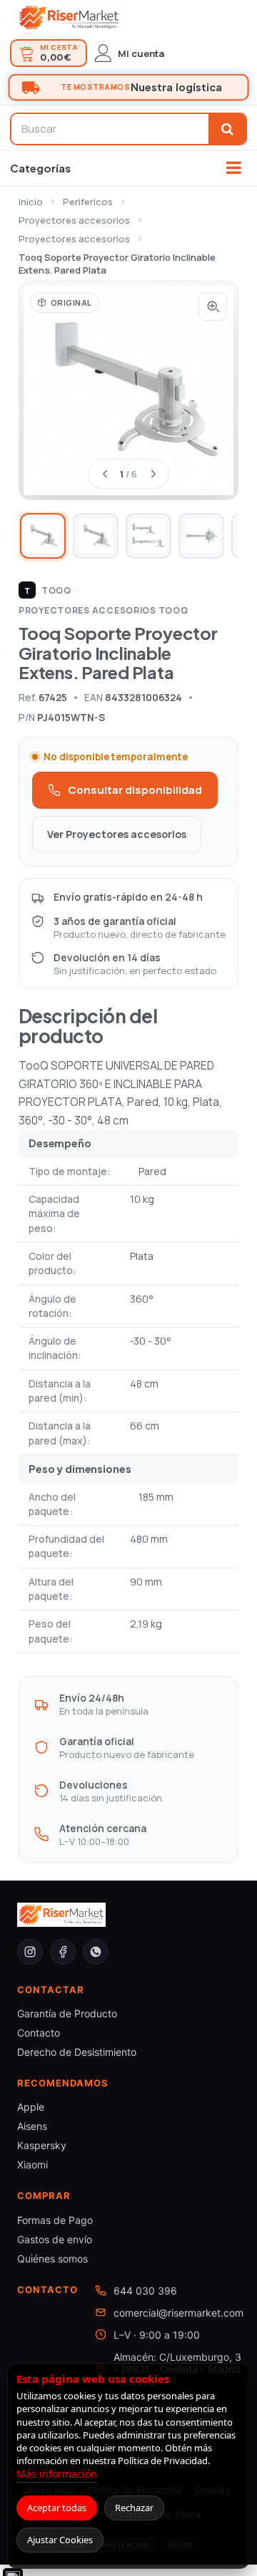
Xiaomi (32, 2164)
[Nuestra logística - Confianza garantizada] (129, 88)
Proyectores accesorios (74, 220)
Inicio (31, 202)
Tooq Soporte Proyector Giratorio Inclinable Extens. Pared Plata (117, 264)
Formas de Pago (55, 2220)
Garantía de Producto (67, 2013)
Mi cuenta (141, 53)
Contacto (39, 2033)
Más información (57, 2474)
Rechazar (134, 2508)
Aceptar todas (57, 2508)
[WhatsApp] (96, 1952)
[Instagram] (30, 1952)
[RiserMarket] (69, 18)
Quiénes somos (52, 2259)
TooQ (48, 590)
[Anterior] (104, 474)
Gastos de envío (55, 2239)
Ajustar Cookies (60, 2540)
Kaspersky (42, 2145)
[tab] (43, 536)
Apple (31, 2107)
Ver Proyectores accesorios (117, 834)
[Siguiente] (153, 474)
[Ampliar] (213, 306)
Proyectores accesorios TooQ (103, 610)
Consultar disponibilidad (135, 790)
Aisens (32, 2126)
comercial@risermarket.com (178, 2313)
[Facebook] (63, 1952)
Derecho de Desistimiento (77, 2052)
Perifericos (88, 202)
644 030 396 (145, 2291)
